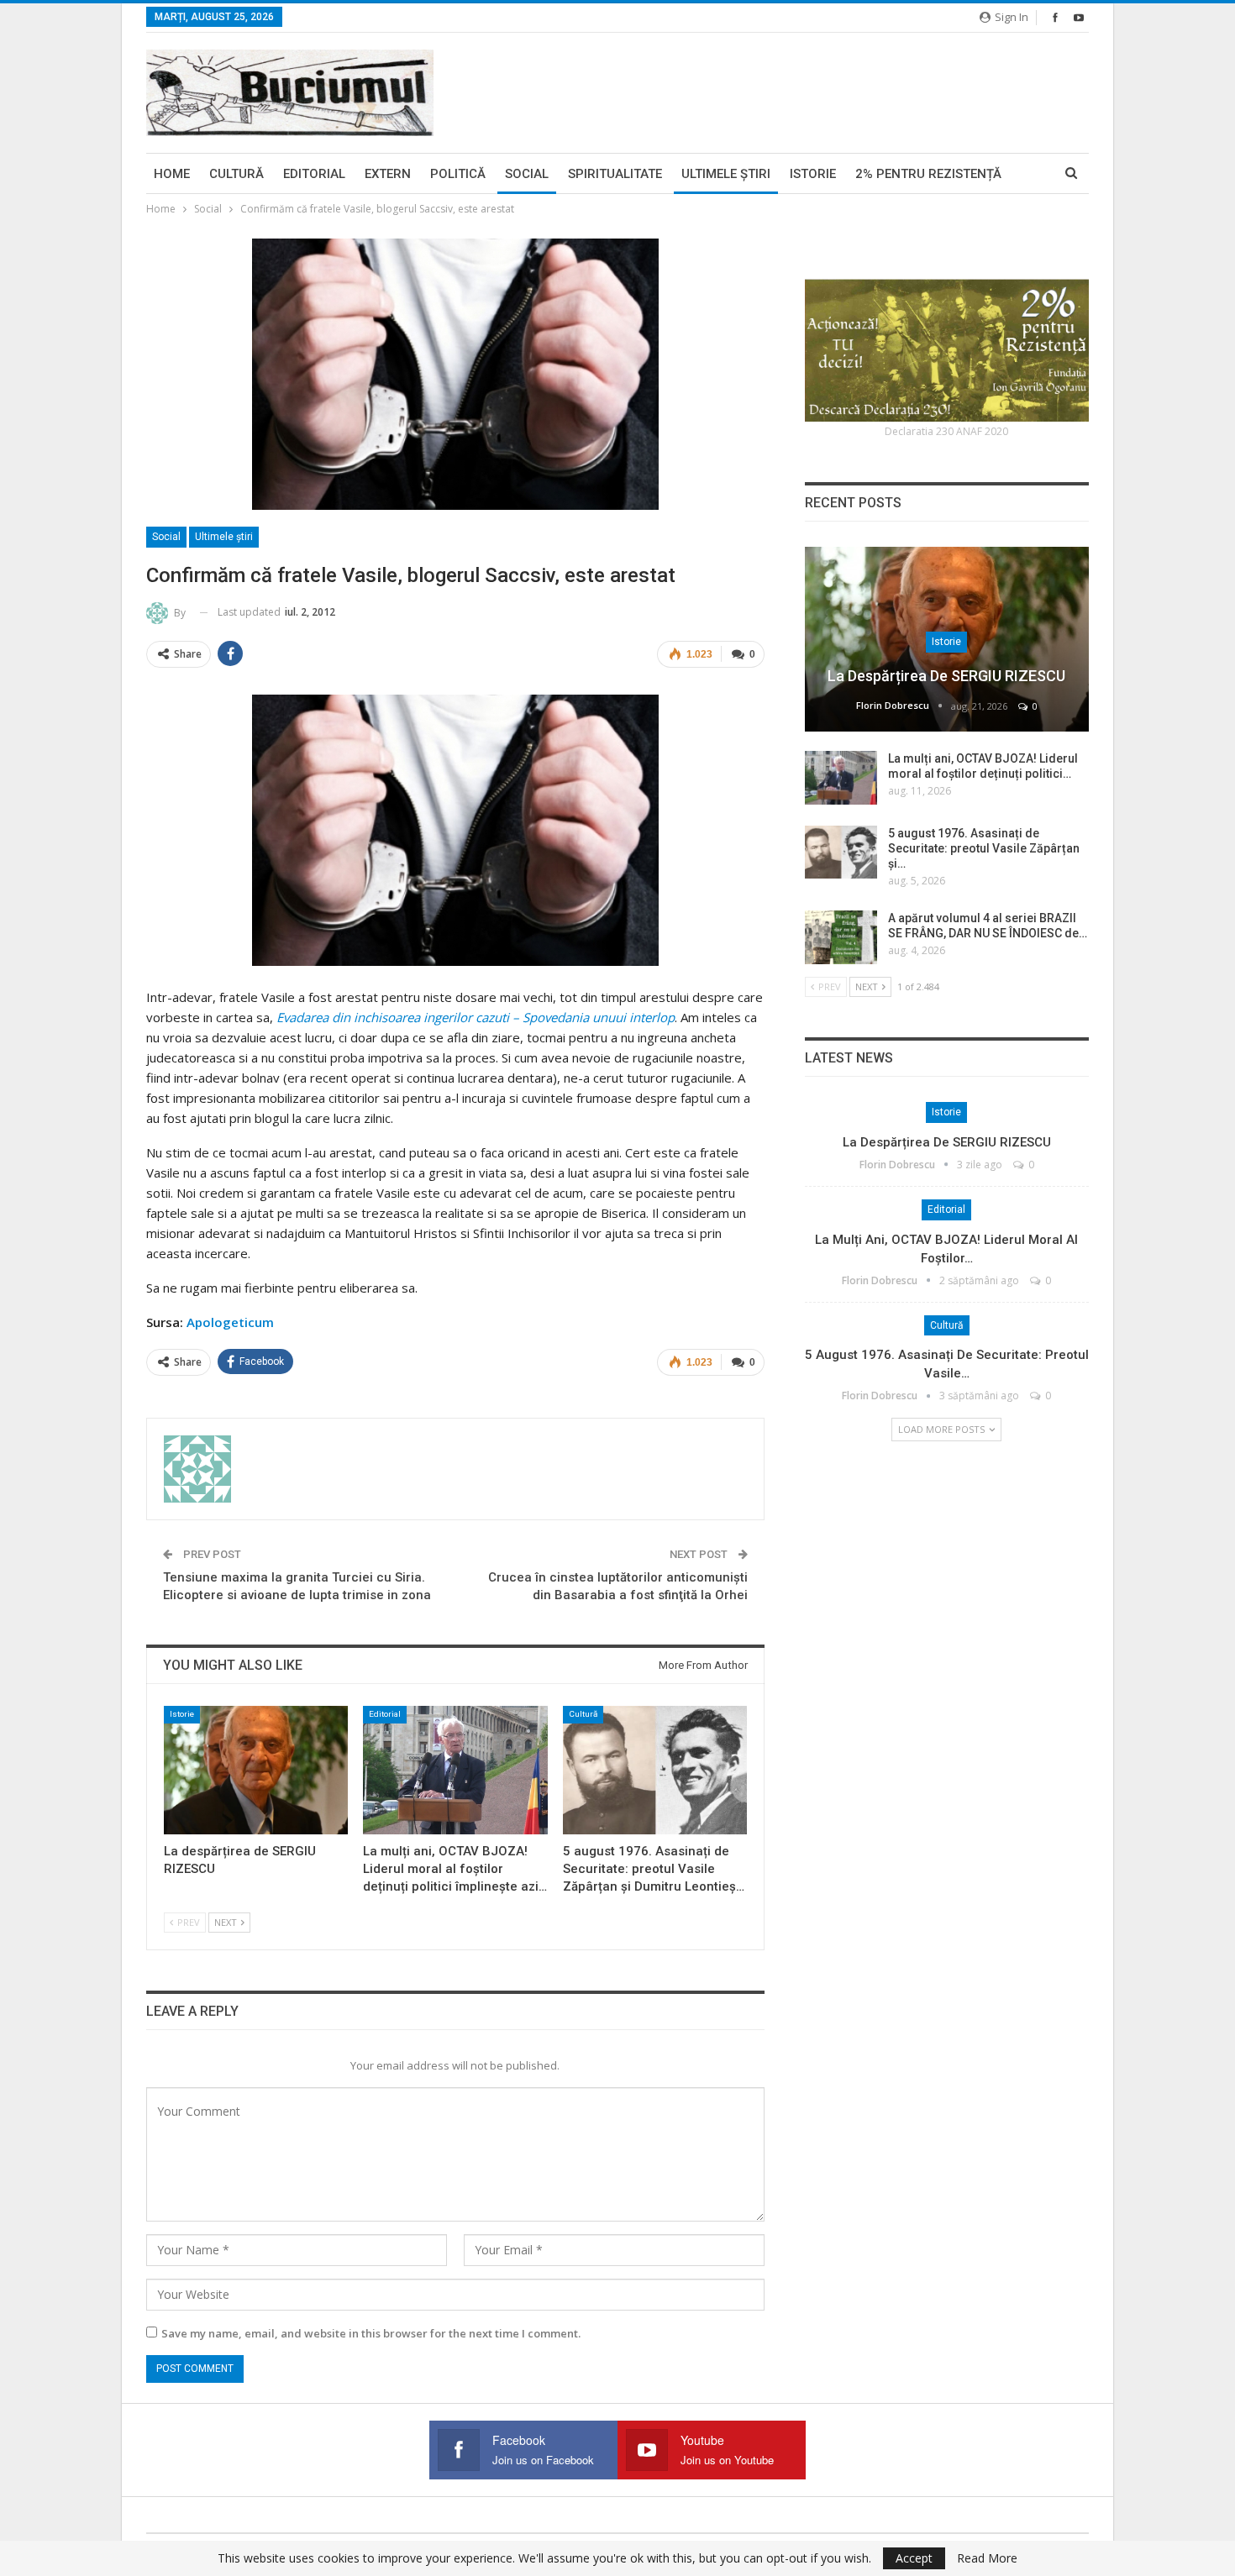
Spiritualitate (615, 174)
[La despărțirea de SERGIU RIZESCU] (256, 1770)
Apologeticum (230, 1322)
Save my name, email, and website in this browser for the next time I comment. (371, 2333)
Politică (458, 174)
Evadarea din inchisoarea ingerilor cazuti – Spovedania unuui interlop (476, 1017)
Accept (914, 2558)
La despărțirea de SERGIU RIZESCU (946, 676)
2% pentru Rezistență (928, 174)
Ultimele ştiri (726, 174)
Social (527, 174)
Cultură (236, 174)
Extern (388, 174)
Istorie (813, 174)
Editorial (314, 174)
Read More (987, 2558)
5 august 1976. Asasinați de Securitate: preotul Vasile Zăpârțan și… (984, 848)
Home (172, 174)
